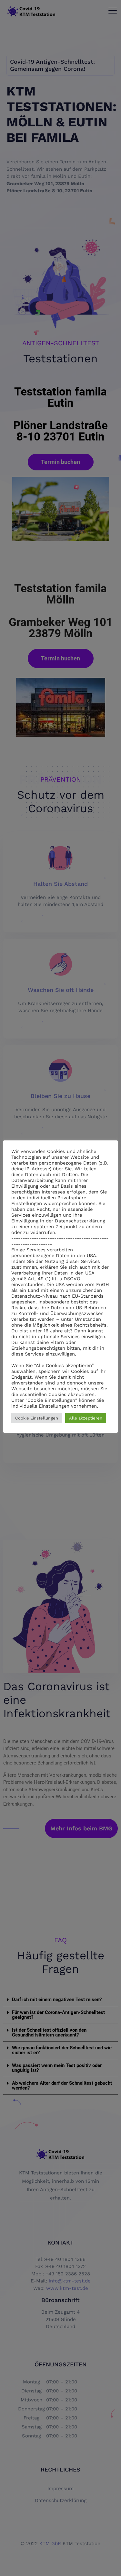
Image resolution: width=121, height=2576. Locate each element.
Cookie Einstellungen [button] (37, 1418)
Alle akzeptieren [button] (86, 1418)
